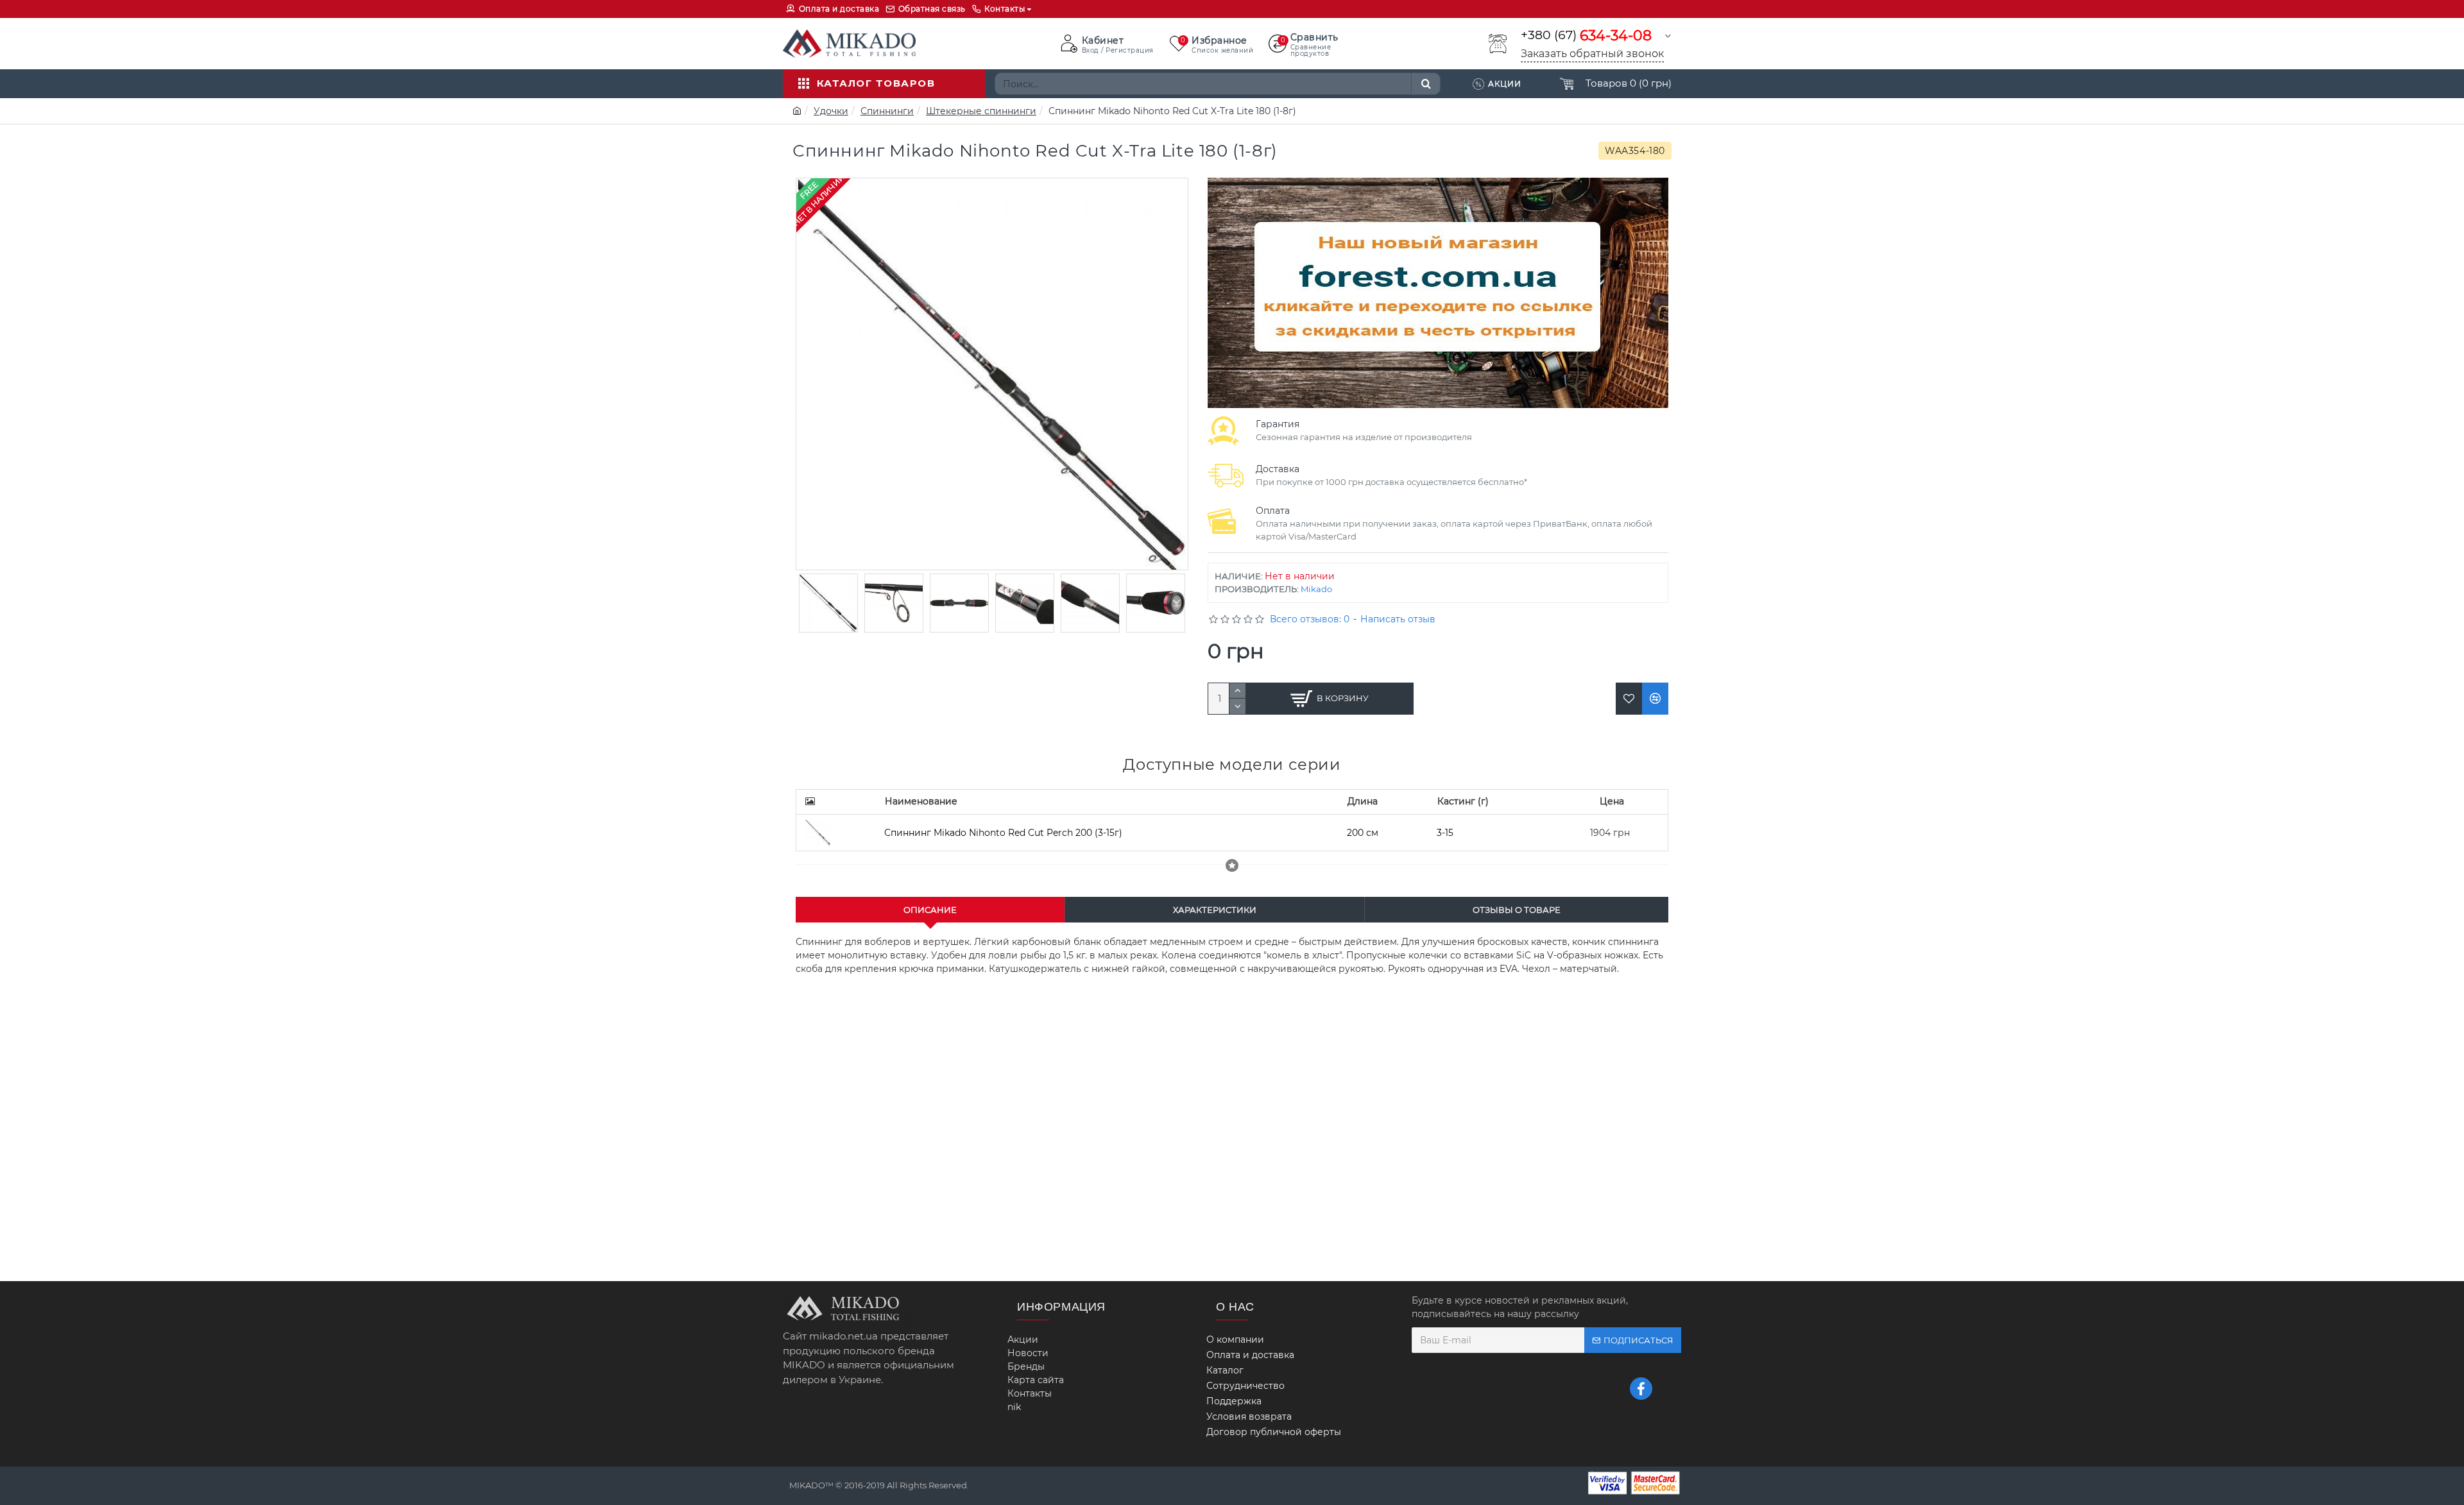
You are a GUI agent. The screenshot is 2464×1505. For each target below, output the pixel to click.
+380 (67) (1586, 36)
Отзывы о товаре (1517, 910)
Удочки (831, 111)
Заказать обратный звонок (1592, 54)
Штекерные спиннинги (981, 111)
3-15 (1445, 833)
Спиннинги (887, 111)
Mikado (1316, 589)
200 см (1363, 833)
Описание (930, 910)
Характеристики (1215, 910)
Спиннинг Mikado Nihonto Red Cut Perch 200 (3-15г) (1003, 833)
